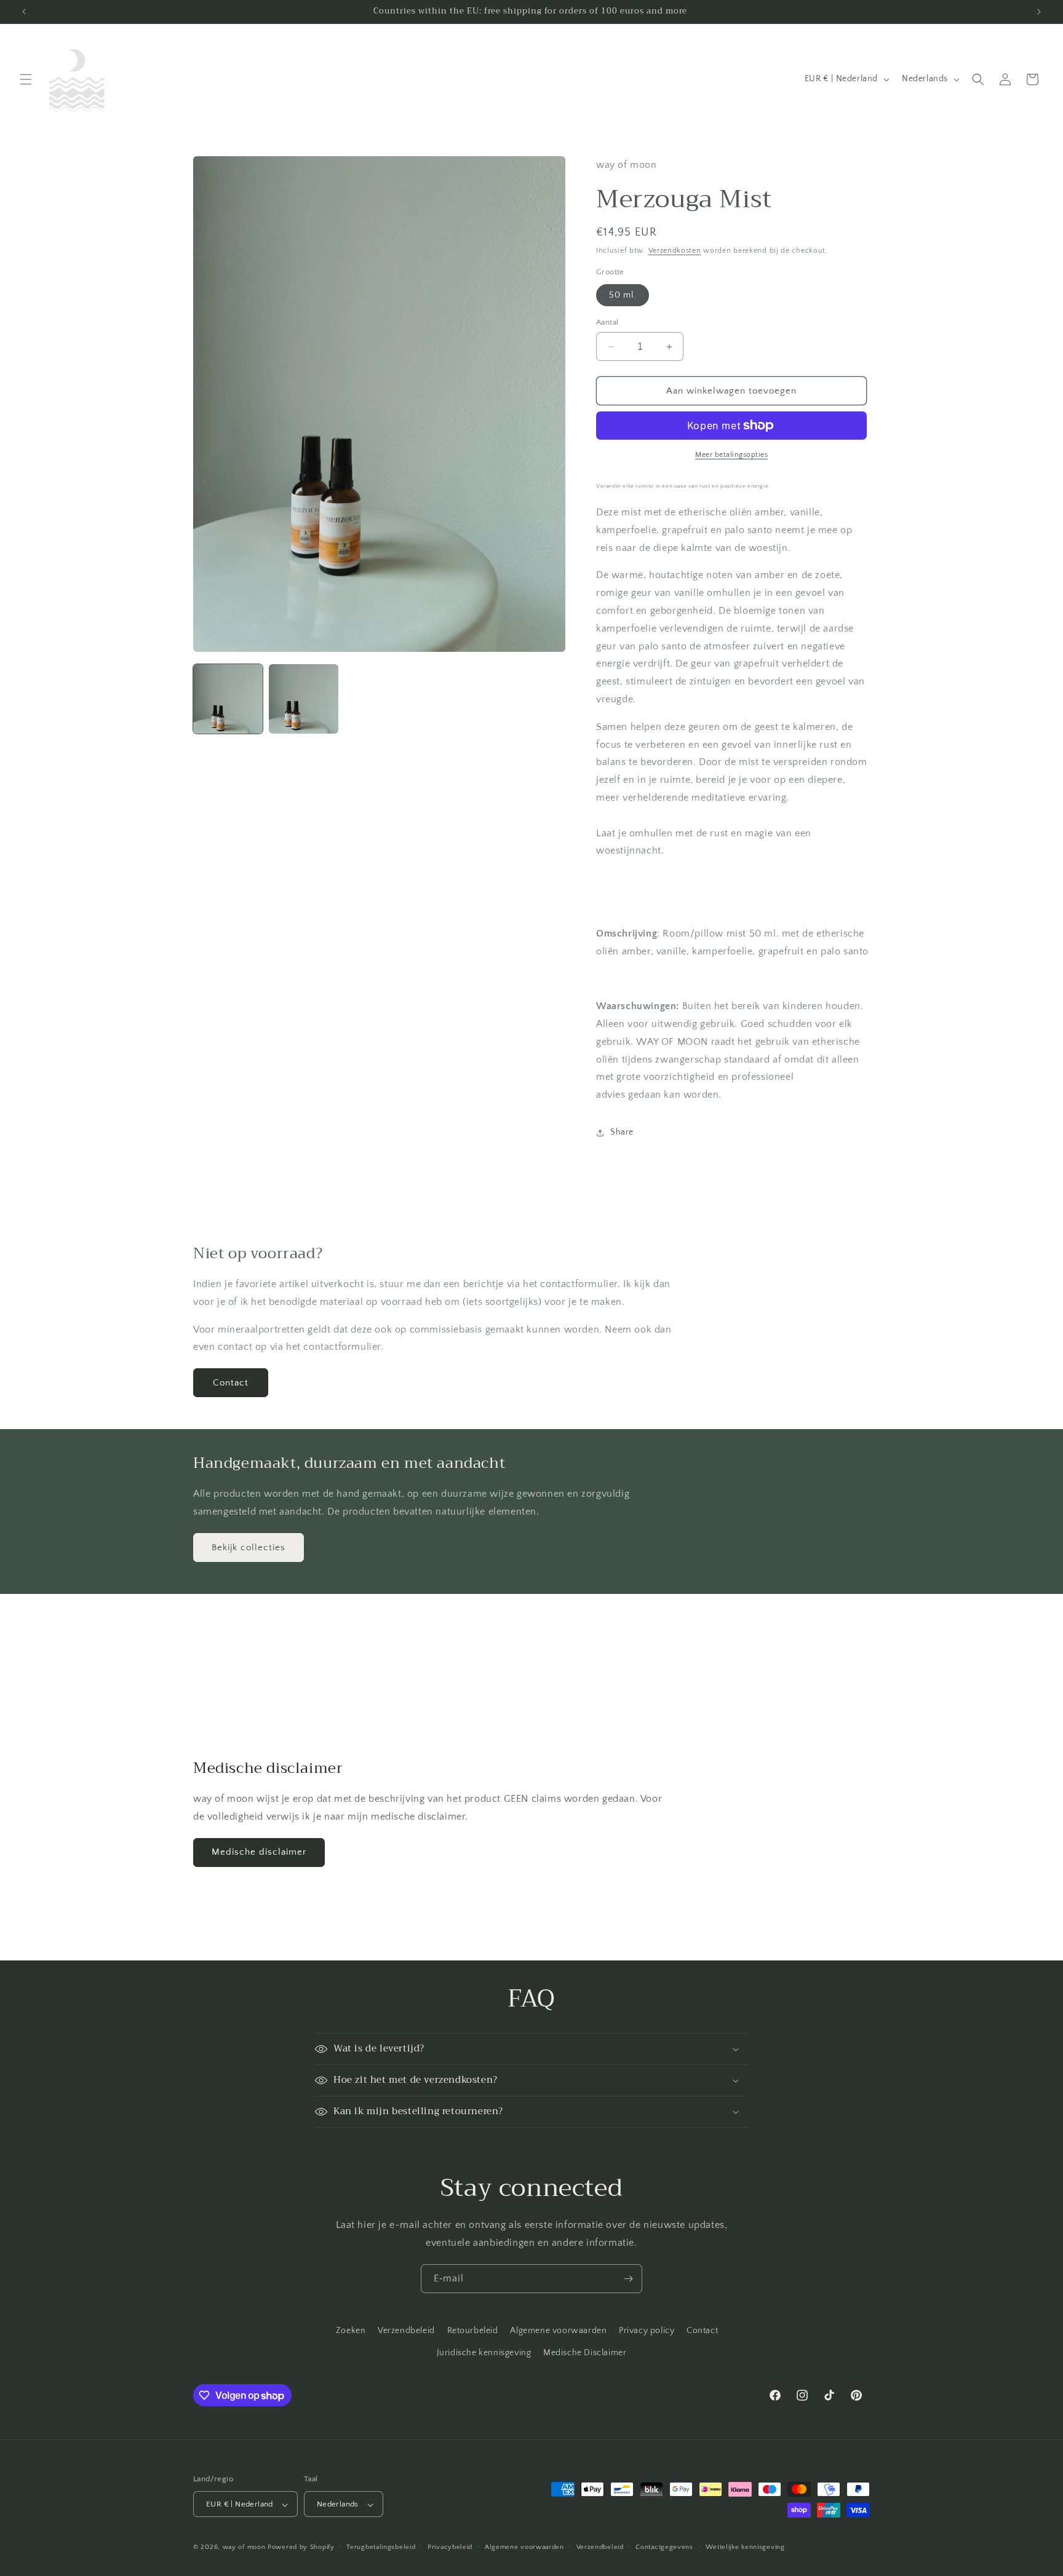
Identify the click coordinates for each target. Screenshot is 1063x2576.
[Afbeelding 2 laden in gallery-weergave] (304, 699)
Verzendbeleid (406, 2331)
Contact (231, 1383)
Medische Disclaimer (585, 2352)
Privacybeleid (450, 2547)
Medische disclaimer (259, 1852)
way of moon (244, 2548)
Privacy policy (647, 2331)
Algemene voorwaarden (558, 2331)
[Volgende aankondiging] (1039, 12)
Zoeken (351, 2331)
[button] (26, 79)
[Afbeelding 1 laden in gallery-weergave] (228, 699)
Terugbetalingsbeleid (381, 2547)
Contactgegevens (664, 2547)
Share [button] (622, 1132)
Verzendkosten (675, 251)
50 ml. (623, 295)
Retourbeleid (473, 2331)
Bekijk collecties (249, 1548)
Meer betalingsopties (731, 455)
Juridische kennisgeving (484, 2352)
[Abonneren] (628, 2279)
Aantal (607, 322)
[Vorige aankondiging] (24, 12)
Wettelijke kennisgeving (745, 2547)
